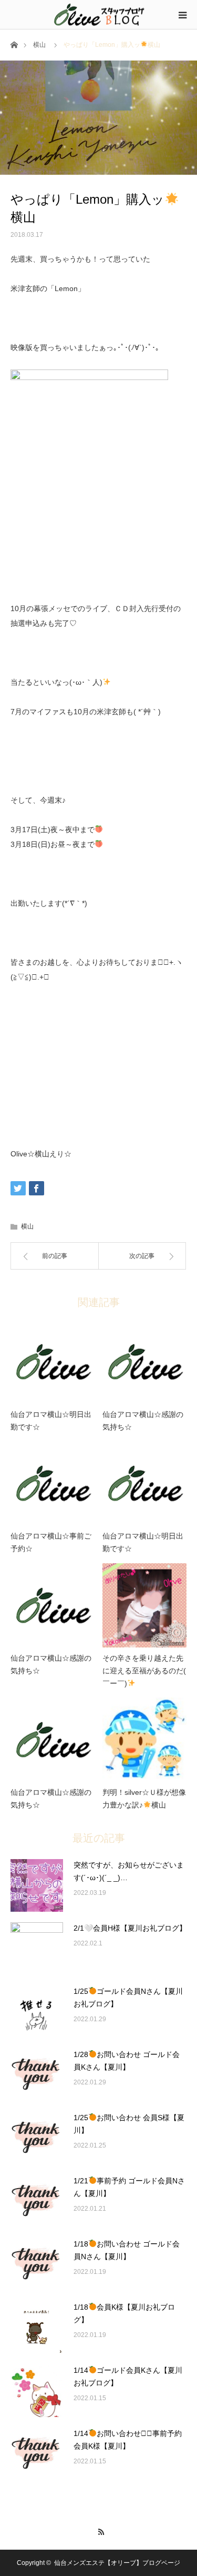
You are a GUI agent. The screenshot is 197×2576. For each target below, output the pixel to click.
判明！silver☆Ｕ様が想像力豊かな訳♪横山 (144, 1799)
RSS (98, 2530)
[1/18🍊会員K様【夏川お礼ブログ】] (37, 2328)
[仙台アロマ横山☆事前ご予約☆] (53, 1483)
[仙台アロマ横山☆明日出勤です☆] (53, 1362)
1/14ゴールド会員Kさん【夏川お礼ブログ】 (128, 2377)
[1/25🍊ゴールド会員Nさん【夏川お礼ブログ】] (37, 2012)
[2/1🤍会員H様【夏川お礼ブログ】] (37, 1949)
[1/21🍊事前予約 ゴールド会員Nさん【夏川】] (37, 2201)
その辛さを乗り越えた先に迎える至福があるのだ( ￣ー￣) (144, 1671)
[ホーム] (14, 44)
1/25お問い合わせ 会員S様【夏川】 (129, 2124)
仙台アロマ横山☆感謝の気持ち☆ (143, 1421)
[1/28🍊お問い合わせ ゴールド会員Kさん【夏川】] (37, 2075)
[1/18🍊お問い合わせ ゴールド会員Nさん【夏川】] (37, 2264)
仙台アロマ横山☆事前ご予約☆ (51, 1542)
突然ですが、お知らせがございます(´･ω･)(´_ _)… (129, 1871)
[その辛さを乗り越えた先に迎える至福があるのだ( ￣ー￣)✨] (144, 1605)
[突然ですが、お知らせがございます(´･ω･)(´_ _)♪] (37, 1885)
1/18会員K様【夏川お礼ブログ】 (124, 2313)
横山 (39, 45)
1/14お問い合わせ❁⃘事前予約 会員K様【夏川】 (128, 2440)
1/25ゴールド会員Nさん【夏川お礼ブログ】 (128, 1998)
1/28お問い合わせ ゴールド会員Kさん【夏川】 (127, 2061)
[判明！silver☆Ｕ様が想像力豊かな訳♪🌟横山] (144, 1740)
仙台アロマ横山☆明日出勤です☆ (51, 1421)
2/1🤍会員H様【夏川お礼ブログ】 (130, 1928)
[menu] (182, 15)
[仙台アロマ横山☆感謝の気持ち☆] (144, 1362)
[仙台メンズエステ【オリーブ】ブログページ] (99, 14)
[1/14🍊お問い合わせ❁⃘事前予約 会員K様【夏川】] (37, 2454)
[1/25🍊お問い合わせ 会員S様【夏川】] (37, 2138)
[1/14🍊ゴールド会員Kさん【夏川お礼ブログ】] (37, 2391)
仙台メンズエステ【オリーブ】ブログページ (117, 2563)
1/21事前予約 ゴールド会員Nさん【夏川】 (129, 2187)
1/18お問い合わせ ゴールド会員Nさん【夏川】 (127, 2250)
